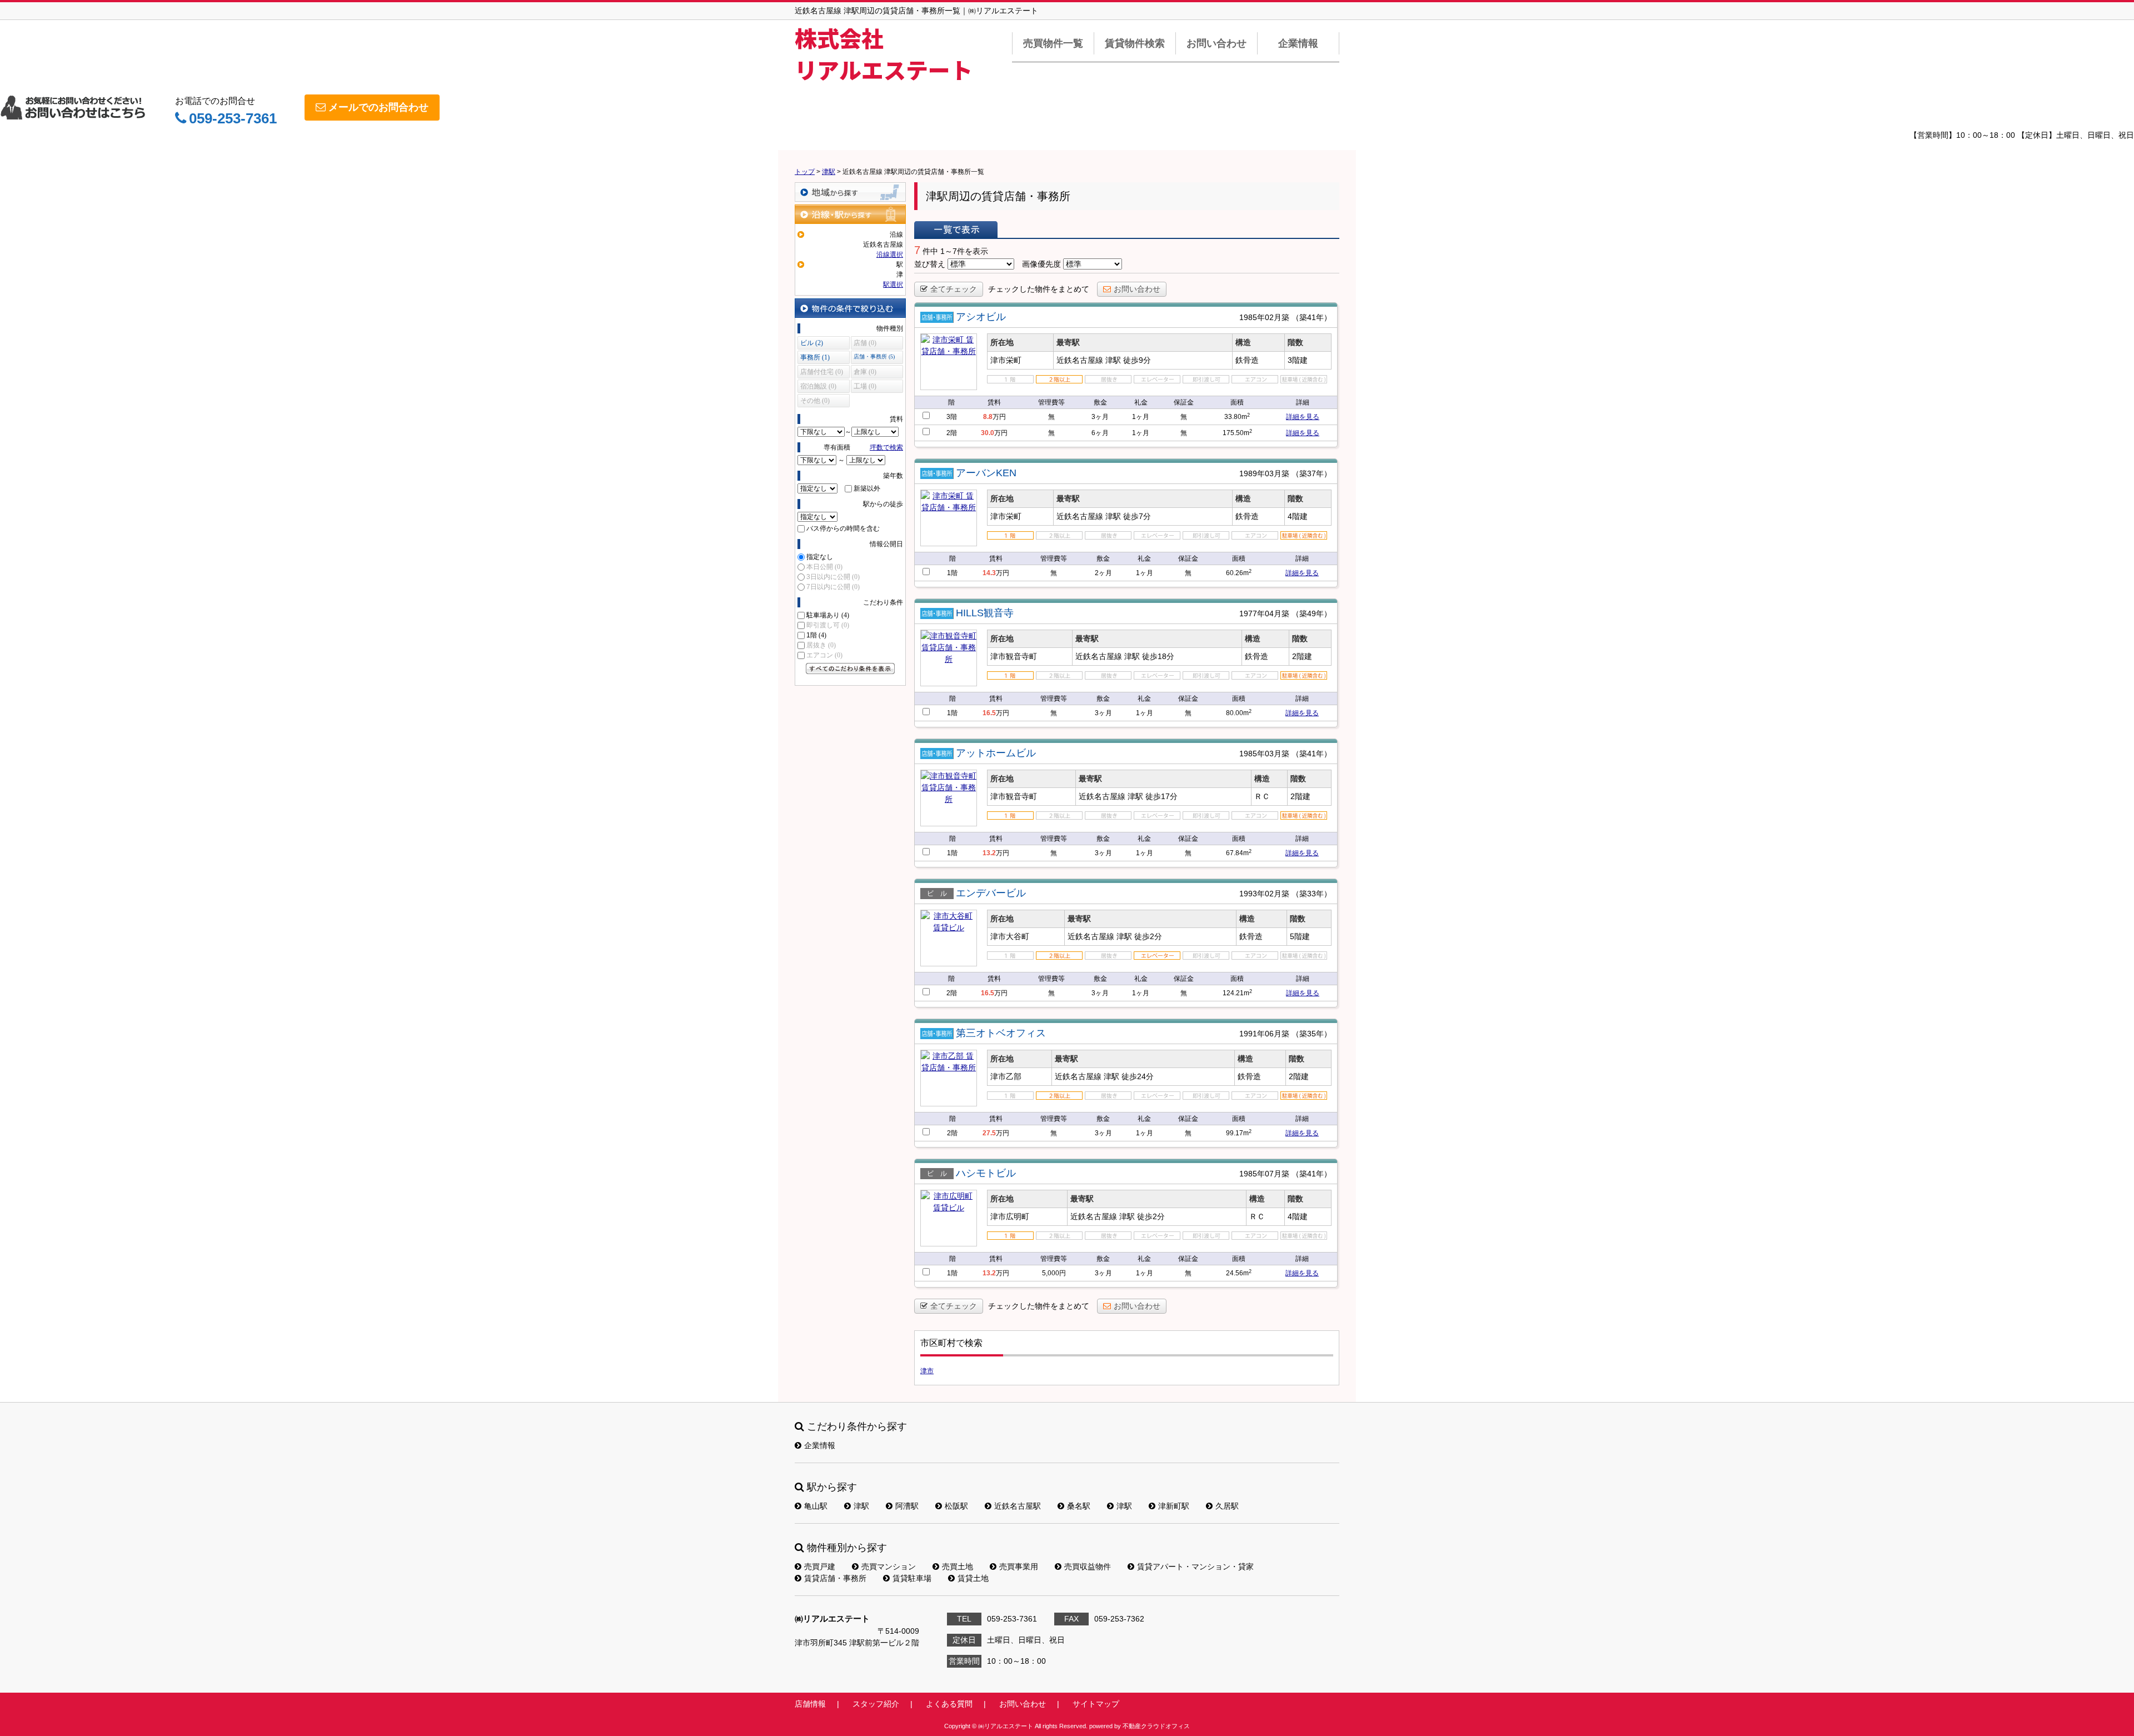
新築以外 (867, 488)
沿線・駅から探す (850, 214)
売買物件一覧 (1053, 43)
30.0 (988, 433)
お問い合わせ (1216, 43)
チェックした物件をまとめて (1039, 289)
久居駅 (1227, 1506)
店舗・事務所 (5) (874, 356)
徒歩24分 (1138, 1076)
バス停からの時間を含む (843, 528)
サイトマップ (1096, 1704)
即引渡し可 (828, 625)
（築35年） (1312, 1034)
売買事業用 (1019, 1567)
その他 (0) (815, 401)
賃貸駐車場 (912, 1578)
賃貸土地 (973, 1578)
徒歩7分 (1137, 516)
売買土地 (958, 1567)
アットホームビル (996, 753)
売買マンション (889, 1567)
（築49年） (1312, 613)
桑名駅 (1079, 1506)
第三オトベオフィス (1001, 1033)
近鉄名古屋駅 (1018, 1506)
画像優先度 (1041, 264)
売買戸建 (820, 1567)
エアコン (824, 655)
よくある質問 (949, 1704)
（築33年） (1312, 894)
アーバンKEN (986, 473)
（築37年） (1312, 473)
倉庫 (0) (865, 372)
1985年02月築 (1264, 317)
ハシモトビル (986, 1173)
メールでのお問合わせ (378, 107)
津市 (927, 1371)
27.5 (989, 1133)
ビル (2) (812, 343)
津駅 (861, 1506)
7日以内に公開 (833, 587)
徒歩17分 (1161, 796)
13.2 (989, 853)
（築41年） (1312, 317)
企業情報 (1298, 43)
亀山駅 (816, 1506)
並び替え (930, 264)
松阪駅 (956, 1506)
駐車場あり (828, 615)
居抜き (821, 645)
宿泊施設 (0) (818, 386)
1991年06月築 (1264, 1034)
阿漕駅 (907, 1506)
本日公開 (824, 567)
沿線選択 (890, 255)
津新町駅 (1174, 1506)
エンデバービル (991, 893)
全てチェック (954, 289)
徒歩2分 (1148, 936)
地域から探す (850, 192)
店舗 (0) (865, 343)
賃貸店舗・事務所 (835, 1578)
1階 (816, 635)
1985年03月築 (1264, 754)
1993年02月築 (1264, 894)
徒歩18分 (1158, 656)
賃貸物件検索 (1135, 43)
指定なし (820, 557)
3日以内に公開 (833, 577)
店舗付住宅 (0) (822, 372)
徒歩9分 (1137, 360)
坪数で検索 (886, 447)
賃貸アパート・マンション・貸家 (1195, 1567)
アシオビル (981, 317)
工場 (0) (865, 386)
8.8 (988, 417)
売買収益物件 (1088, 1567)
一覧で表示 (956, 230)
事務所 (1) (815, 357)
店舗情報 (810, 1704)
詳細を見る (1303, 417)
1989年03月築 (1264, 473)
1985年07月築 (1264, 1174)
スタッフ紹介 (876, 1704)
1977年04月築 (1264, 613)
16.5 (989, 713)
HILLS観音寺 (985, 613)
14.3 (989, 573)
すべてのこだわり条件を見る (850, 669)
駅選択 (893, 285)
